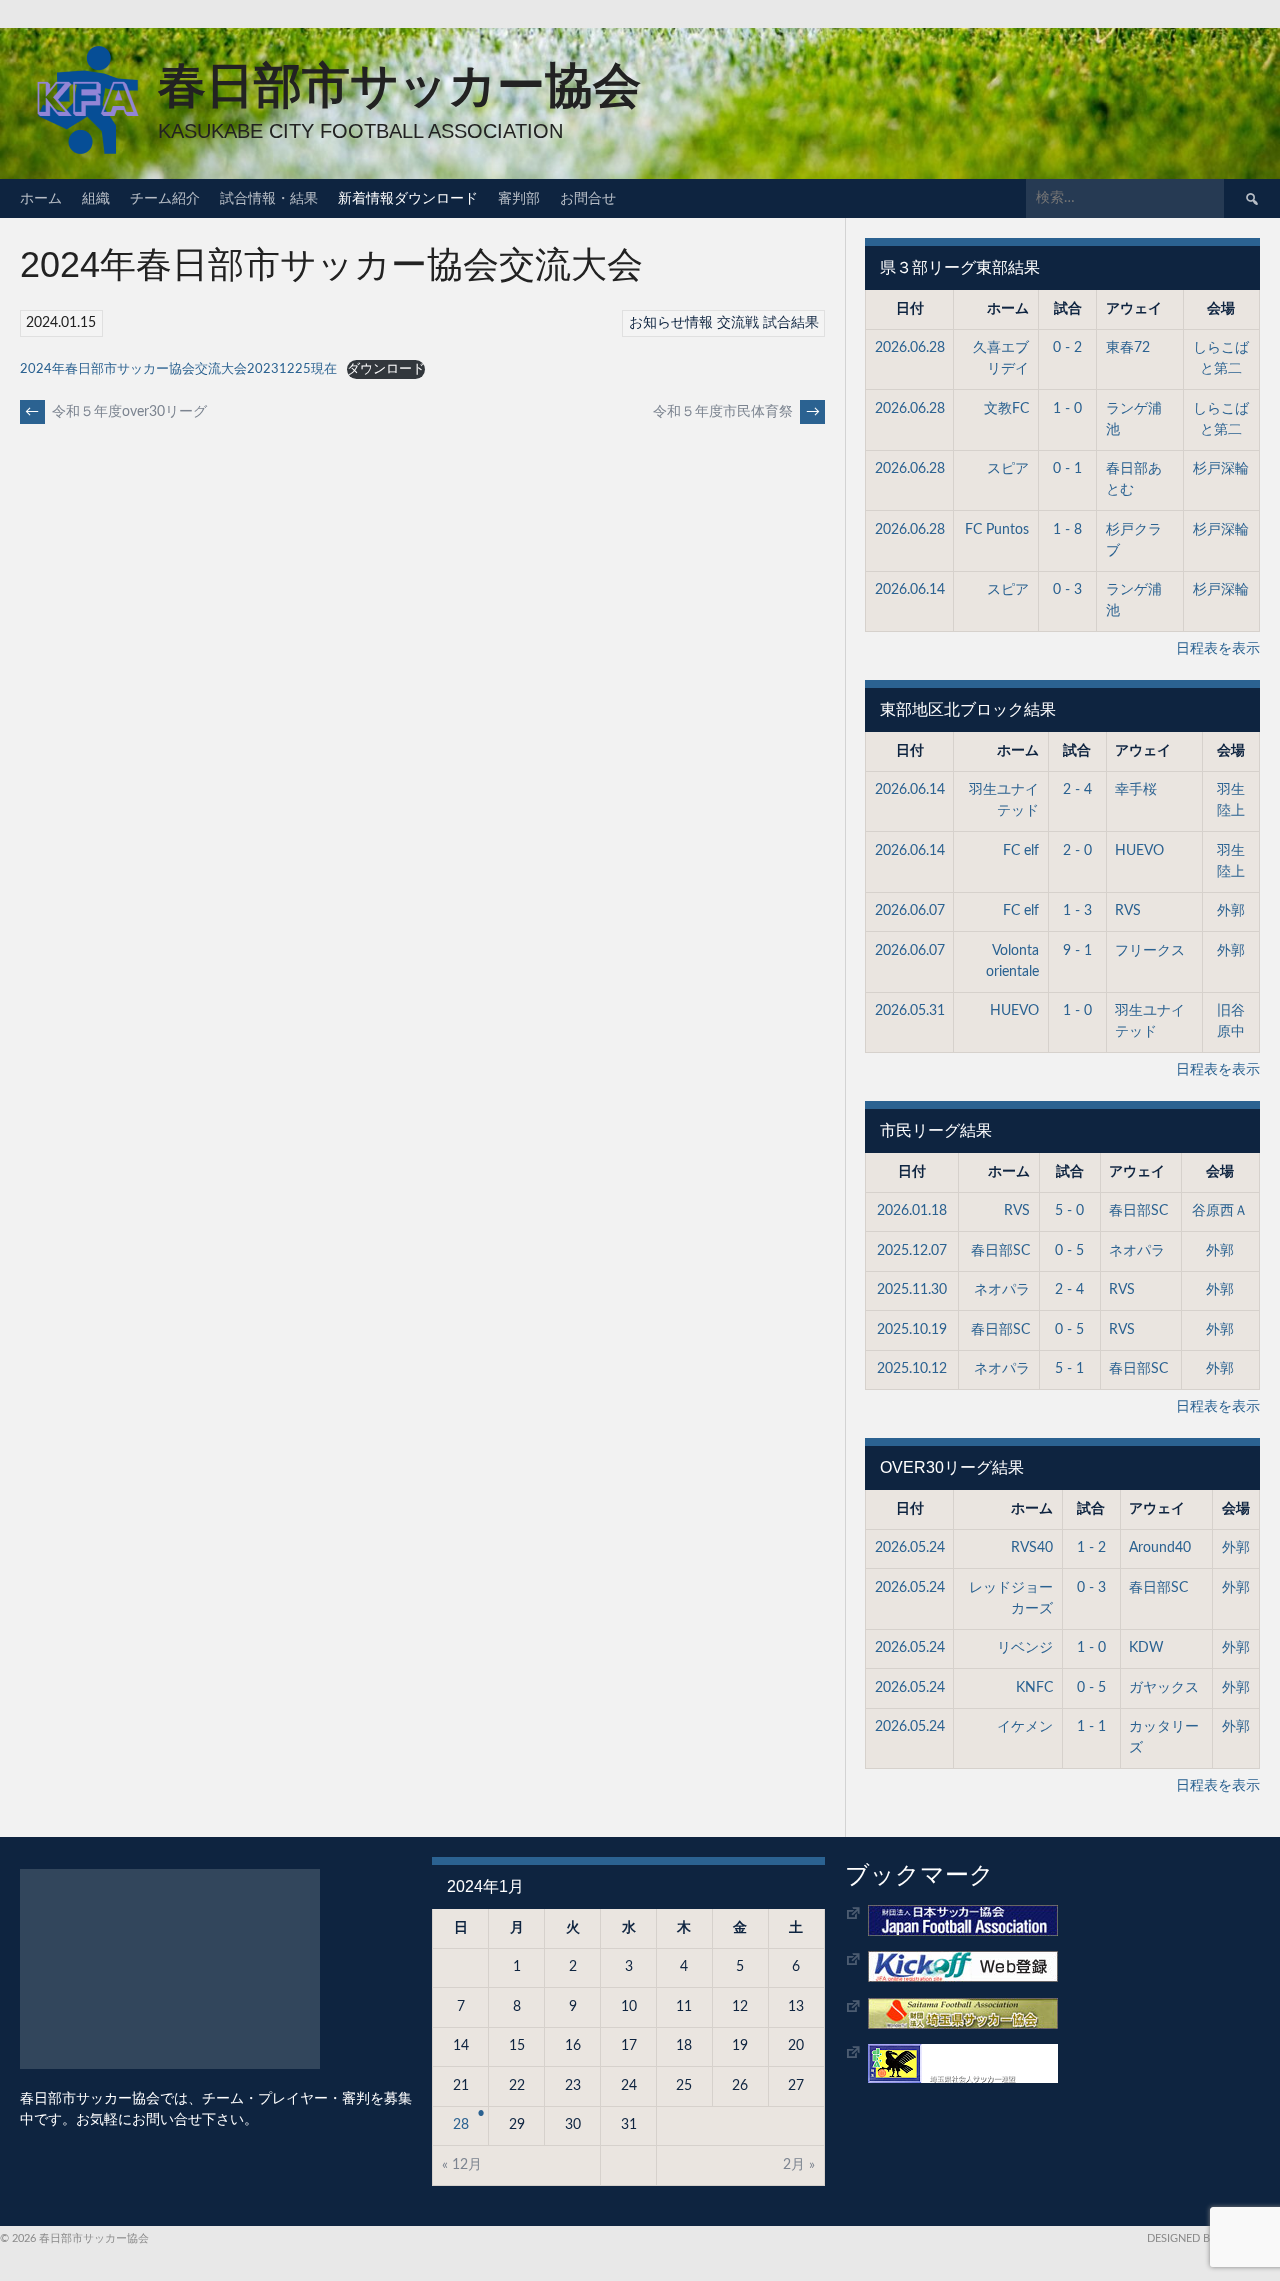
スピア (1008, 469)
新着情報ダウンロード (408, 198)
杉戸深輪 (1221, 469)
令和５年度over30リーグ (116, 412)
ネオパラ (1137, 1251)
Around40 (1160, 1548)
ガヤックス (1164, 1688)
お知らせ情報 (671, 323)
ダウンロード (386, 369)
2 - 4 (1077, 790)
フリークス (1150, 951)
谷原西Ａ (1220, 1211)
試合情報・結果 (269, 198)
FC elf (1021, 851)
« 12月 (462, 2165)
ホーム (41, 198)
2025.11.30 (912, 1290)
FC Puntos (997, 530)
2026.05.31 (910, 1011)
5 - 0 (1069, 1211)
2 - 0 (1077, 851)
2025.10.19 (912, 1330)
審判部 (519, 198)
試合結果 (791, 323)
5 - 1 (1069, 1369)
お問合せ (588, 198)
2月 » (799, 2165)
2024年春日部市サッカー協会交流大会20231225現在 (178, 369)
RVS (1128, 911)
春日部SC (1138, 1211)
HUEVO (1139, 851)
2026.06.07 (910, 911)
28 (461, 2125)
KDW (1146, 1648)
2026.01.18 (912, 1211)
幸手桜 (1136, 790)
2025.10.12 (912, 1369)
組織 (96, 198)
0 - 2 (1067, 348)
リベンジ (1025, 1648)
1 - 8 (1067, 530)
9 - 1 (1077, 951)
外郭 (1231, 911)
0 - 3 (1067, 590)
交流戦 (738, 323)
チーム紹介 (165, 198)
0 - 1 (1067, 469)
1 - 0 (1067, 409)
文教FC (1006, 409)
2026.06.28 (910, 348)
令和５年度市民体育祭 (736, 412)
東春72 (1128, 348)
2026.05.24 (910, 1548)
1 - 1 (1091, 1727)
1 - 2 (1091, 1548)
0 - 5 (1069, 1251)
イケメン (1025, 1727)
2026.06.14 (910, 590)
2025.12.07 (912, 1251)
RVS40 (1032, 1548)
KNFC (1034, 1688)
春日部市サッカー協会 (399, 85)
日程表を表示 (1218, 649)
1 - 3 (1077, 911)
